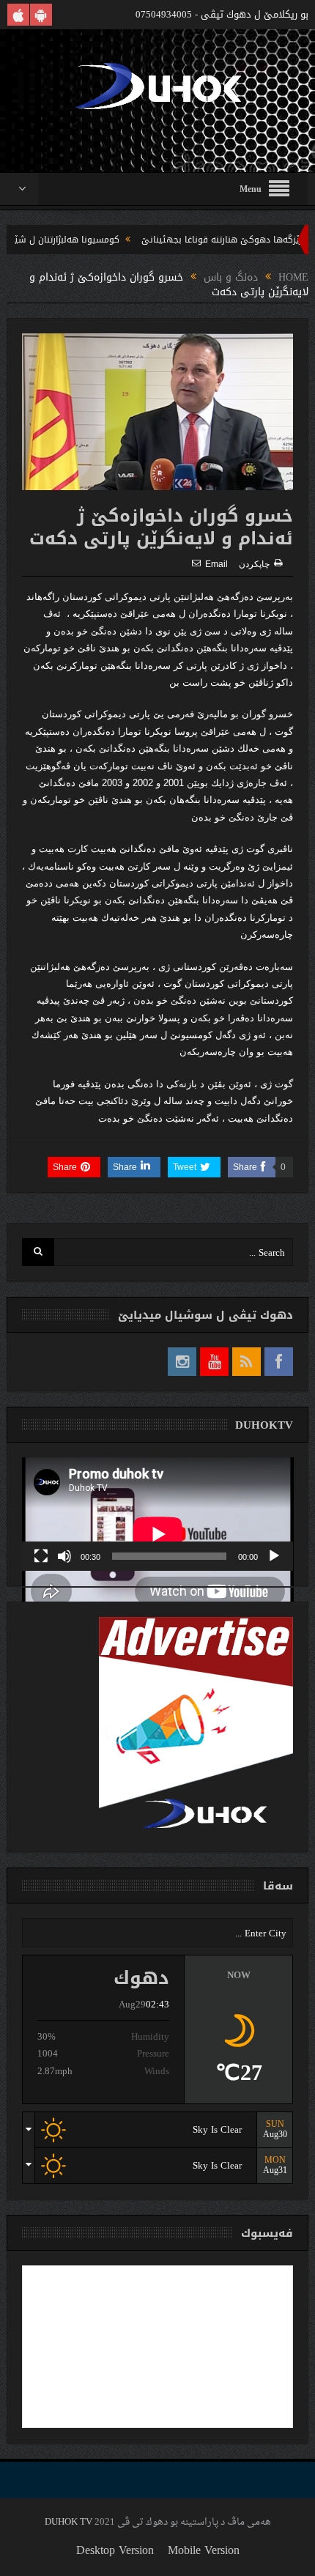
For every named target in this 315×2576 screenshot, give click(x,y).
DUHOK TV (68, 2522)
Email (216, 564)
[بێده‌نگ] (64, 1556)
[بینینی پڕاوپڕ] (41, 1556)
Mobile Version (204, 2550)
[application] (158, 1514)
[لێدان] (274, 1556)
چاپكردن (254, 564)
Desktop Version (115, 2550)
